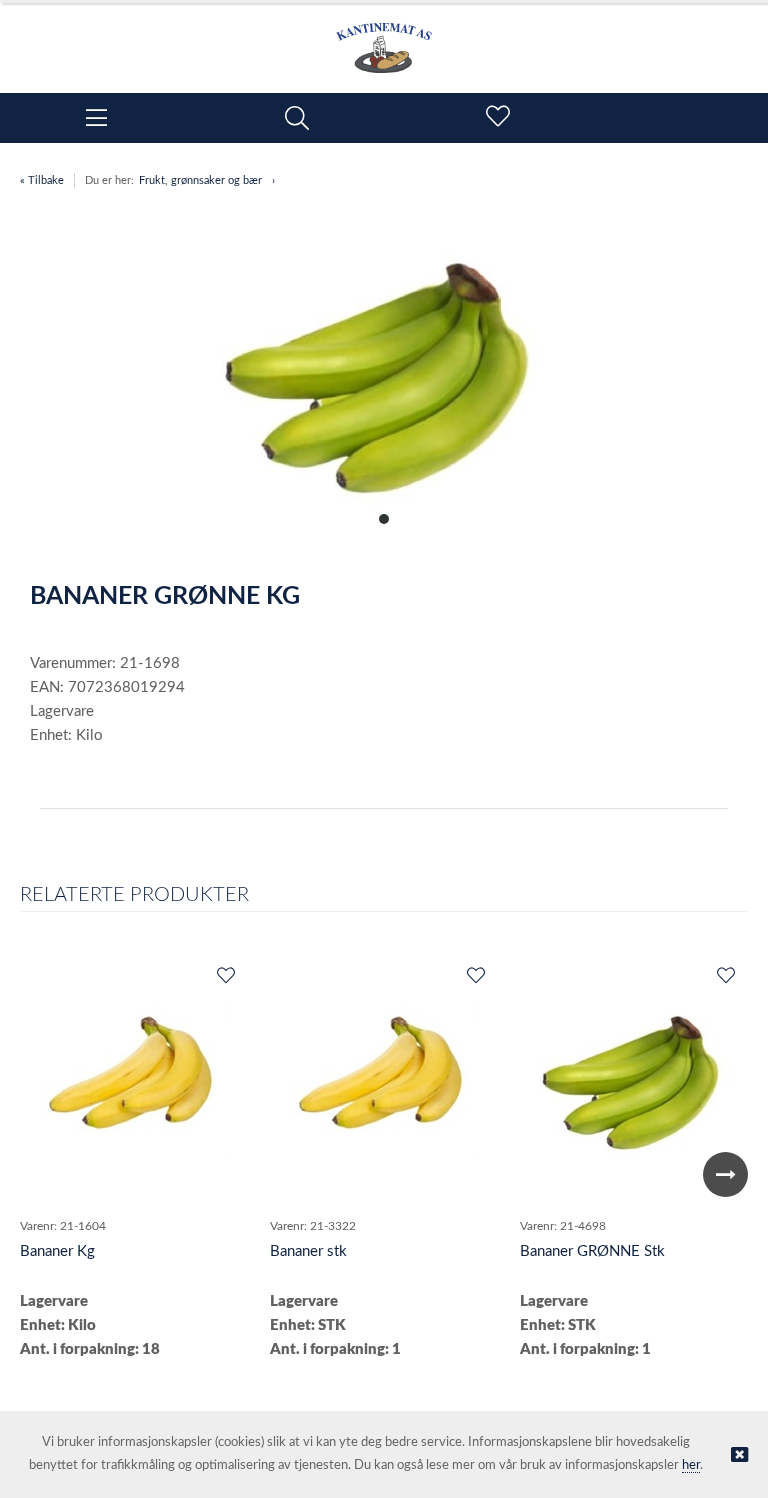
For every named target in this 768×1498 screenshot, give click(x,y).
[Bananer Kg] (135, 1082)
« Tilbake (42, 180)
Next (725, 1174)
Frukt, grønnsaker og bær (200, 180)
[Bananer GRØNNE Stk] (635, 1082)
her (691, 1465)
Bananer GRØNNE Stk (592, 1251)
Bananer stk (308, 1251)
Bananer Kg (57, 1251)
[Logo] (384, 38)
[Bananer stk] (385, 1082)
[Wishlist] (225, 977)
